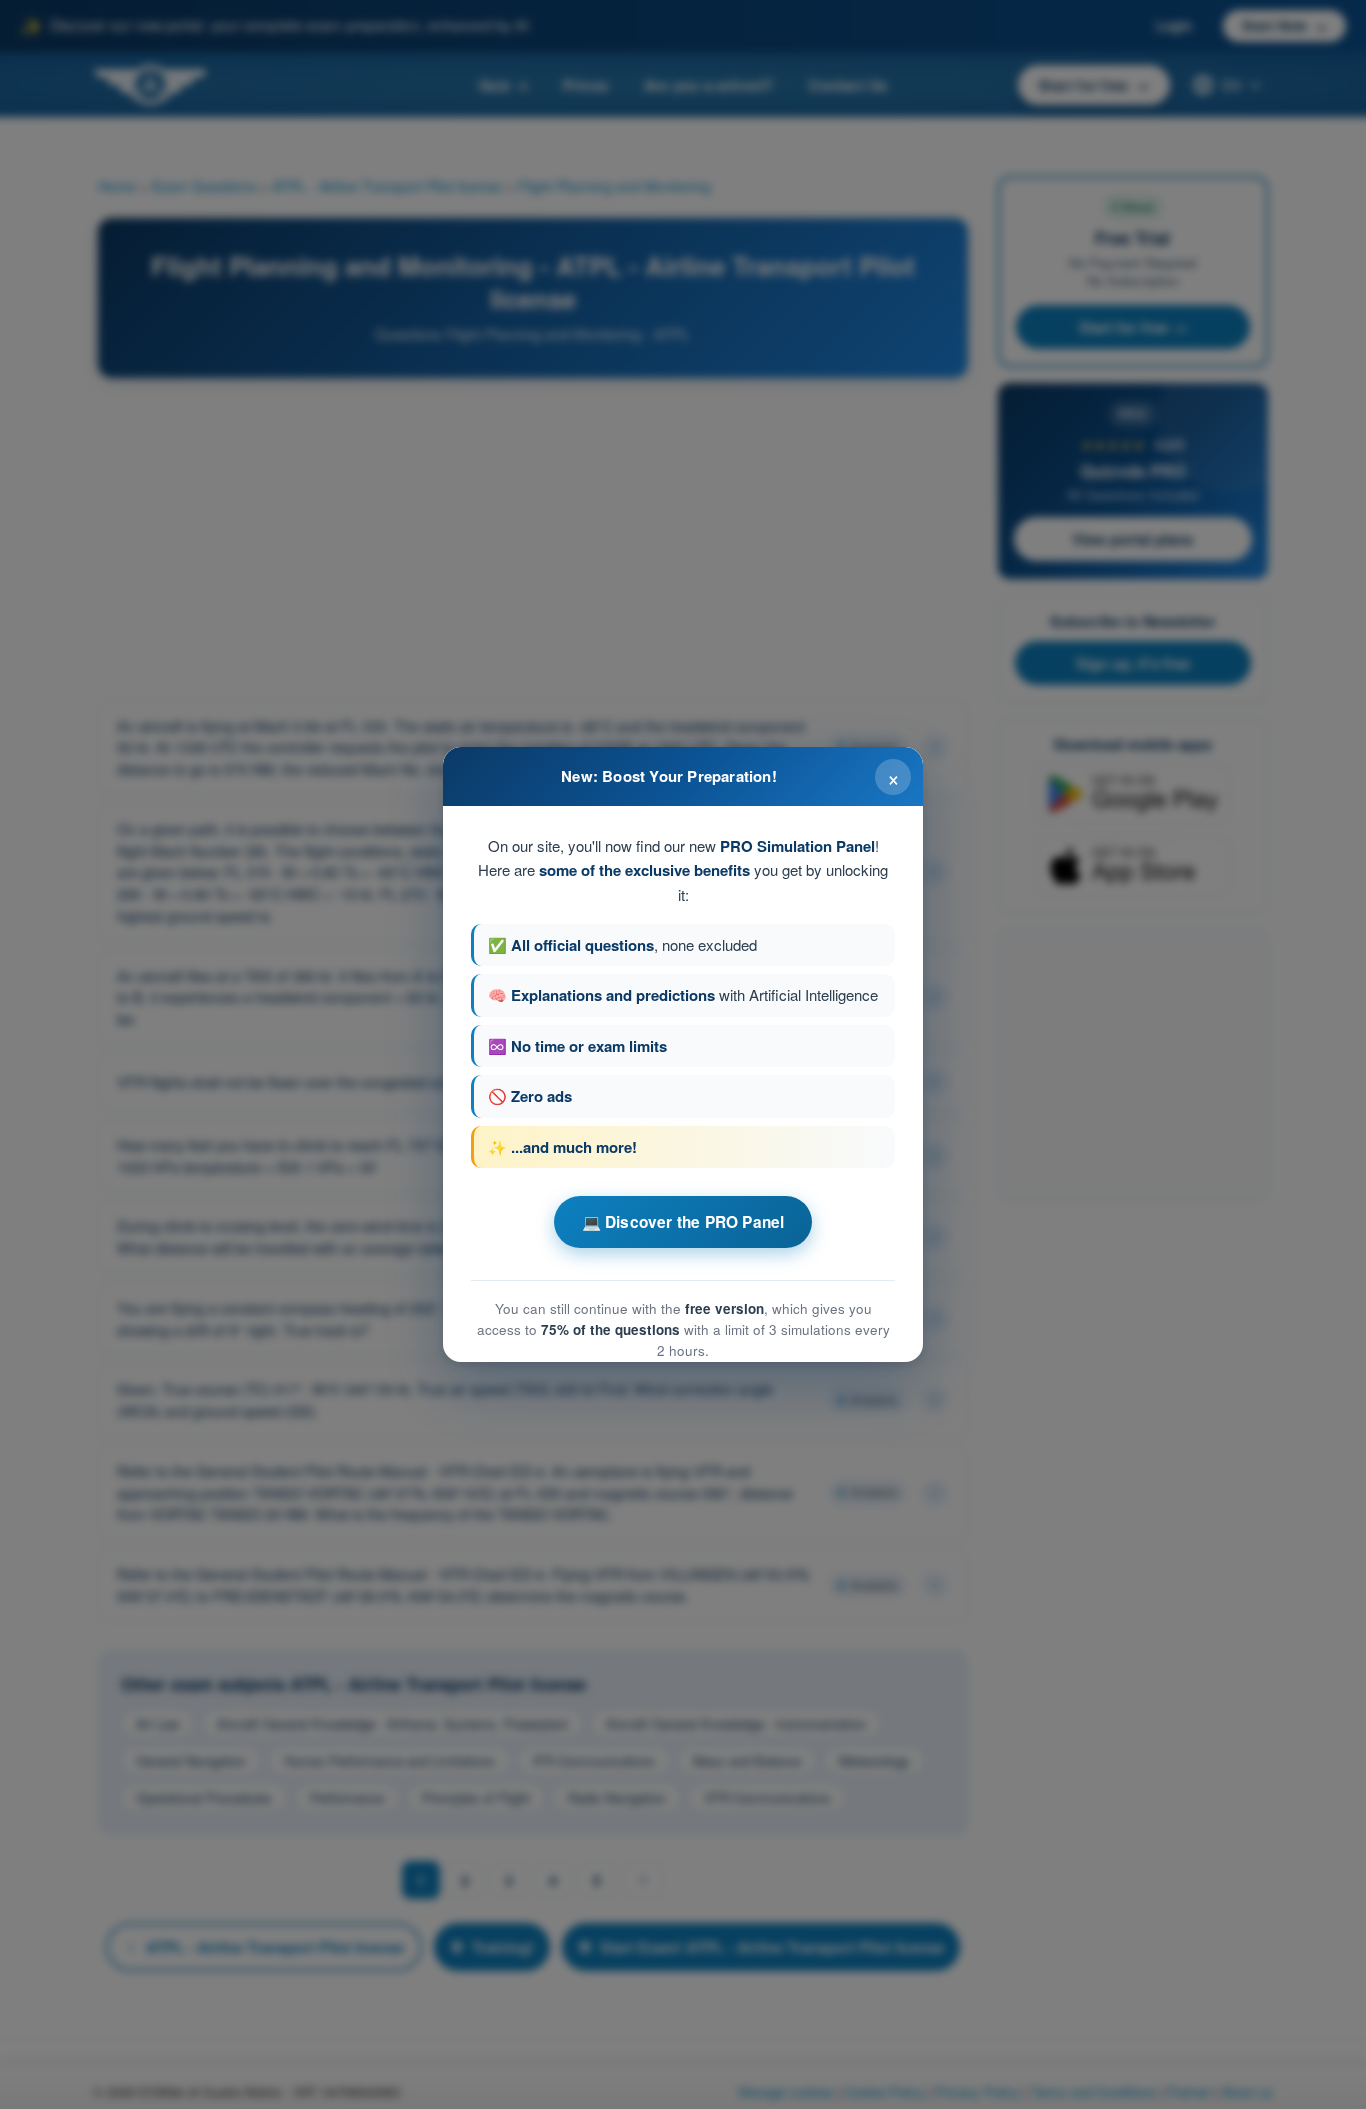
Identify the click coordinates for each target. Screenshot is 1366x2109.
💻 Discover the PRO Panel (683, 1222)
